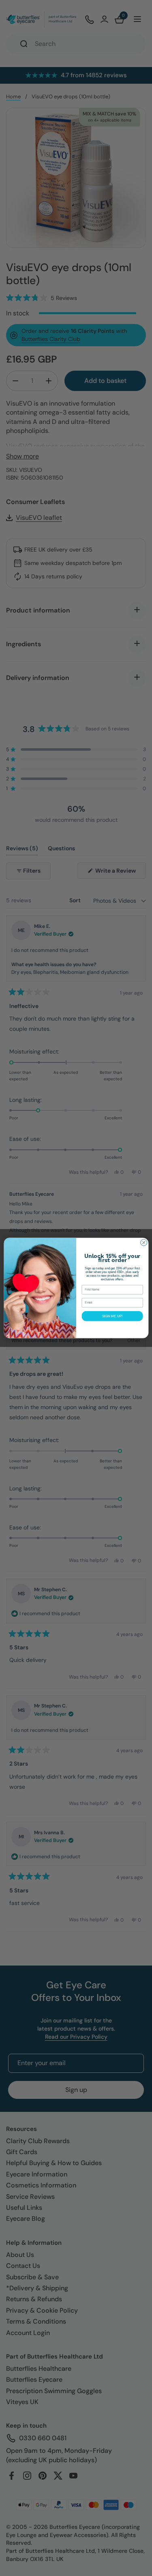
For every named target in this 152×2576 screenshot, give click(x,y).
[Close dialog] (143, 1242)
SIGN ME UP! (112, 1316)
